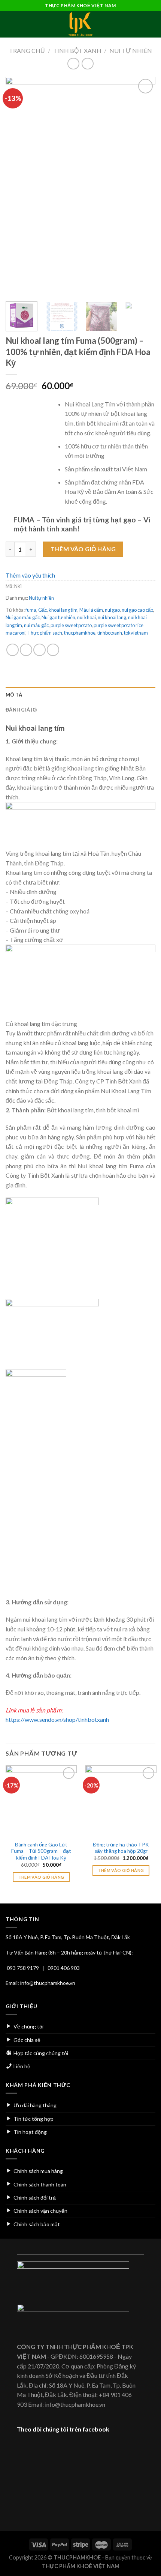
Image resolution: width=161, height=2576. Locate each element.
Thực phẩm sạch (45, 633)
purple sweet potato (71, 625)
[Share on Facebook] (26, 650)
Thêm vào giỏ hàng (83, 549)
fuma (31, 610)
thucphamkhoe (80, 633)
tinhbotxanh (110, 633)
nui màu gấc (36, 625)
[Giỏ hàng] (152, 24)
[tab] (80, 695)
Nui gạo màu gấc (23, 617)
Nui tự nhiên (131, 50)
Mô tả (14, 695)
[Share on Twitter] (40, 650)
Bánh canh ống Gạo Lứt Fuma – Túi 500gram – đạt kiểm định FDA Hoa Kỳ (41, 1851)
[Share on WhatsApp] (13, 650)
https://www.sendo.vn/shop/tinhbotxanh (57, 1719)
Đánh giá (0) (21, 710)
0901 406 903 (64, 1968)
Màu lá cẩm (91, 610)
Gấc (42, 610)
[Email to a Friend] (53, 650)
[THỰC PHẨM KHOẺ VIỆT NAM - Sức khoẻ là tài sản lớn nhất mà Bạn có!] (80, 24)
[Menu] (10, 24)
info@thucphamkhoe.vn (48, 1983)
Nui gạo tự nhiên (58, 617)
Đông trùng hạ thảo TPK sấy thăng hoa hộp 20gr (121, 1848)
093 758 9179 (23, 1968)
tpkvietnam (136, 633)
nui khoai (86, 617)
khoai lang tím (63, 610)
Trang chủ (27, 50)
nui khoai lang (112, 617)
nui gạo (112, 610)
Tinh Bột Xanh (77, 50)
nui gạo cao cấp (137, 610)
